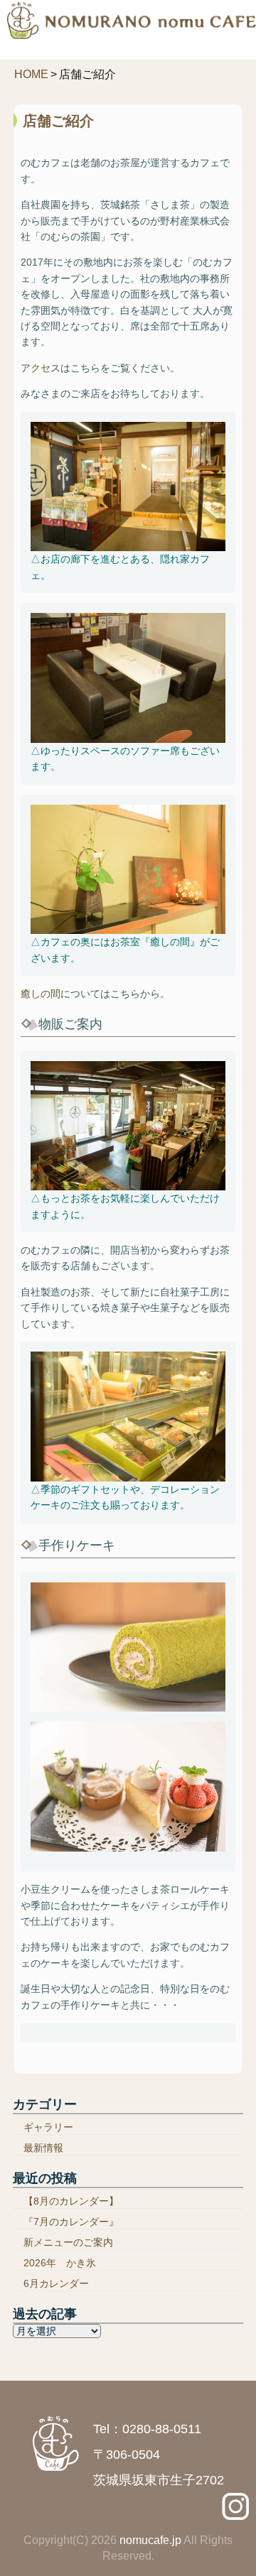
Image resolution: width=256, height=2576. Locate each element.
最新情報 (43, 2148)
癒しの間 (41, 994)
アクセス (41, 368)
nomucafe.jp (150, 2540)
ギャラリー (48, 2127)
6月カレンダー (56, 2283)
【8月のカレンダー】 (71, 2201)
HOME (31, 74)
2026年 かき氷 (60, 2263)
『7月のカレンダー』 (71, 2222)
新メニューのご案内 (68, 2242)
